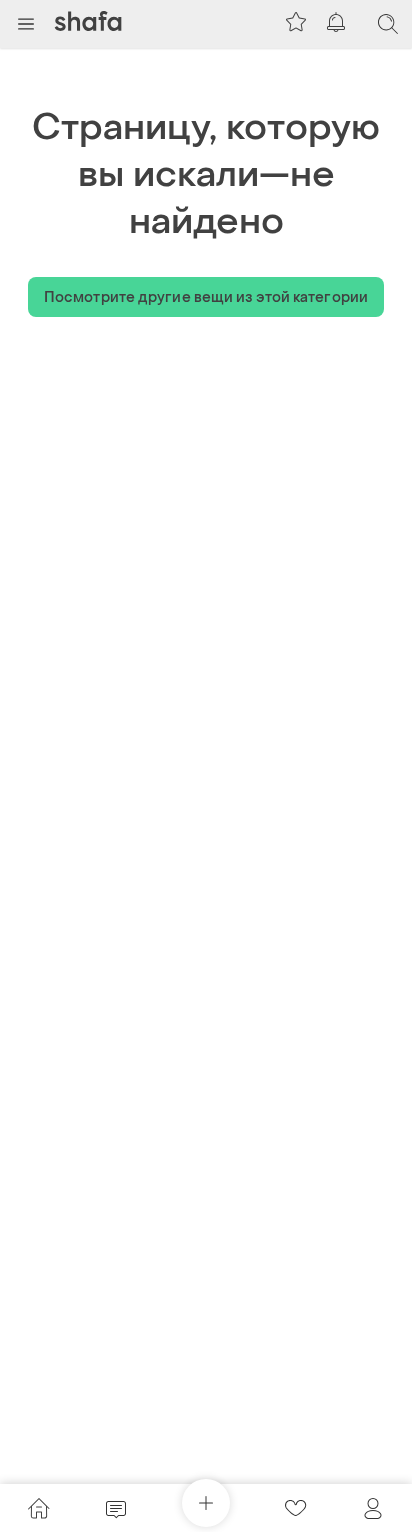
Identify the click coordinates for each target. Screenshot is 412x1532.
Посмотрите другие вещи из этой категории (206, 297)
